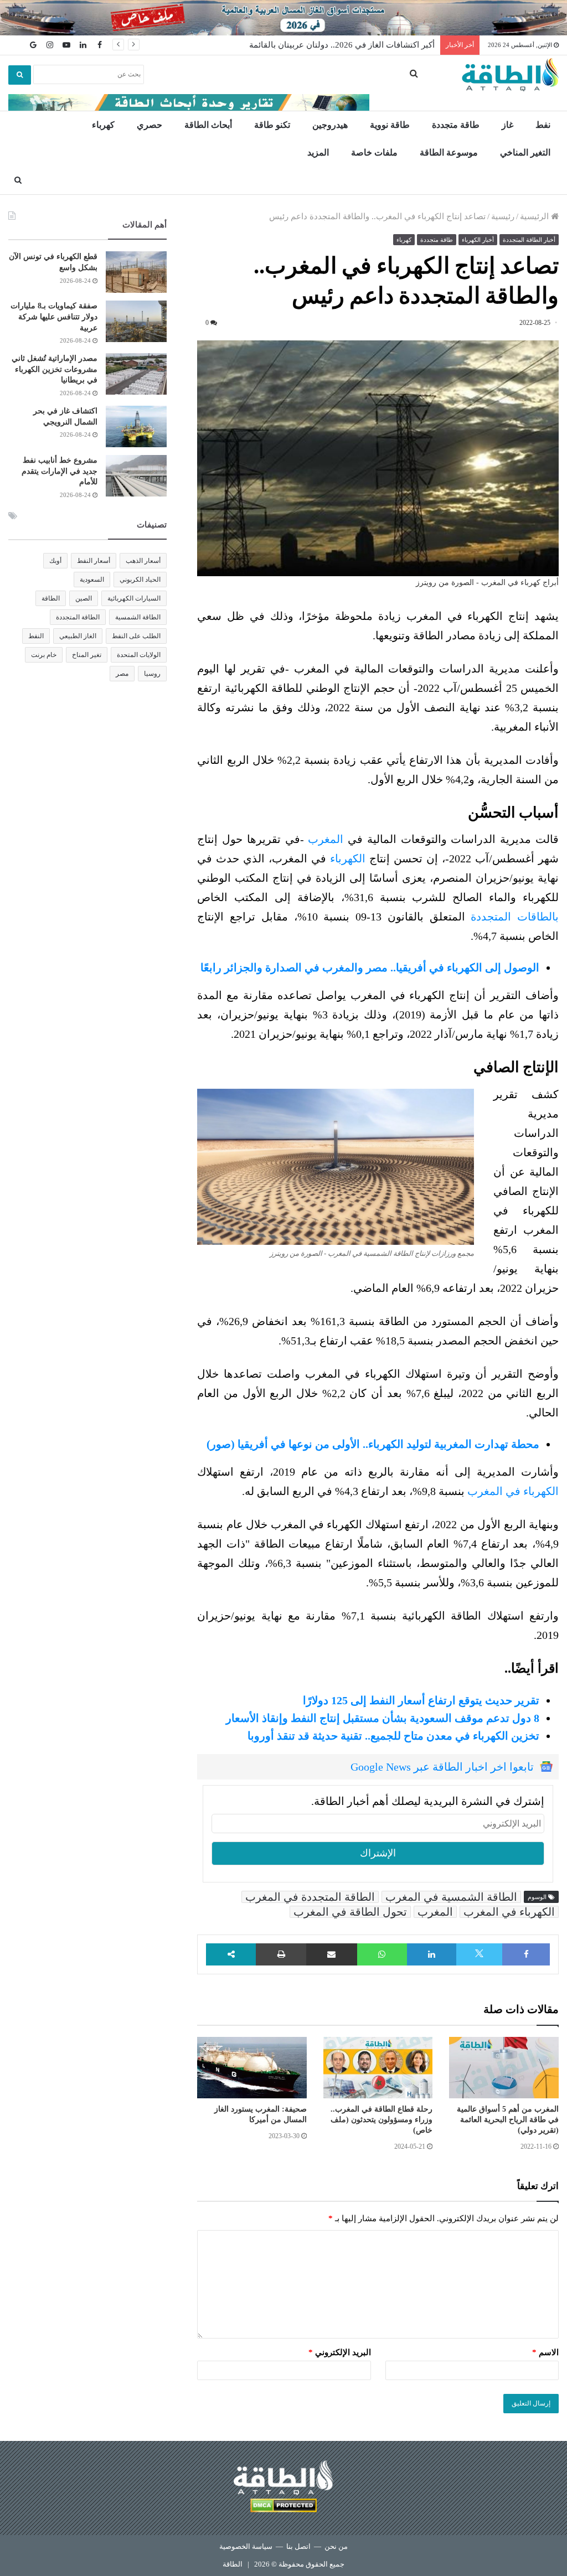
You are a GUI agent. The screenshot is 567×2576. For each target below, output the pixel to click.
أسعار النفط (94, 561)
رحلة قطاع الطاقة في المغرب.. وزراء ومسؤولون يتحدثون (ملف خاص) (382, 2120)
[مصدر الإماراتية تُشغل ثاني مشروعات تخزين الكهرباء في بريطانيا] (136, 374)
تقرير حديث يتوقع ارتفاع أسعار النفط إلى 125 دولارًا (421, 1700)
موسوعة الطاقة (449, 152)
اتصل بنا (298, 2546)
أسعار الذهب (143, 561)
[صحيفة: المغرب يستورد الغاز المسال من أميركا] (252, 2068)
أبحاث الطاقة (208, 125)
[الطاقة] (510, 75)
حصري (150, 125)
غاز (507, 125)
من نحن (336, 2546)
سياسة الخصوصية (246, 2546)
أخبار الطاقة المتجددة (529, 240)
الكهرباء (348, 858)
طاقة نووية (390, 125)
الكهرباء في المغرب (513, 1491)
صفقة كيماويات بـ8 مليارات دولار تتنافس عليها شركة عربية (54, 317)
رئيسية (503, 216)
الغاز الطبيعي (78, 636)
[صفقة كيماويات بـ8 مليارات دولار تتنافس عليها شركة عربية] (136, 321)
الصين (84, 598)
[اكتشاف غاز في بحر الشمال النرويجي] (136, 426)
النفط (36, 636)
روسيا (152, 674)
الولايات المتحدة (139, 655)
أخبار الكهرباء (478, 240)
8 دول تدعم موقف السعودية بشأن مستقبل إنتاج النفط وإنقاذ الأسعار (383, 1718)
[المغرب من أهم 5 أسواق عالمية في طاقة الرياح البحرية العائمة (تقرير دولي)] (504, 2068)
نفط (543, 125)
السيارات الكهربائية (134, 598)
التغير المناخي (525, 152)
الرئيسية (535, 216)
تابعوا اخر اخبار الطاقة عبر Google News (442, 1767)
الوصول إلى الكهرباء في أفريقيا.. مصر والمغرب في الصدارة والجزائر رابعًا (370, 968)
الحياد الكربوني (140, 580)
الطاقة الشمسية (138, 617)
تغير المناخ (87, 655)
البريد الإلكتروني (340, 2352)
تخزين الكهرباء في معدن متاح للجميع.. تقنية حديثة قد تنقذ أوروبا (393, 1736)
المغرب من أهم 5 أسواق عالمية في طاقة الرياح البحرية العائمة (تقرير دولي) (508, 2120)
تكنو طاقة (272, 125)
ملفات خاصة (374, 152)
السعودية (92, 580)
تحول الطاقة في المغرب (350, 1912)
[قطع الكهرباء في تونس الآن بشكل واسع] (136, 272)
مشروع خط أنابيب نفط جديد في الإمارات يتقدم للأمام (60, 471)
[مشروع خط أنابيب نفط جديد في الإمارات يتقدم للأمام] (136, 476)
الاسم (545, 2352)
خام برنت (44, 655)
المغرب (326, 839)
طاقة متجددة (456, 125)
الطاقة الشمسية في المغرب (451, 1897)
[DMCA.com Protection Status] (283, 2507)
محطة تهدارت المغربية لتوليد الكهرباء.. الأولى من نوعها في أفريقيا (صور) (373, 1444)
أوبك (55, 561)
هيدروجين (330, 125)
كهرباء (103, 125)
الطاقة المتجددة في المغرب (310, 1897)
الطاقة (51, 598)
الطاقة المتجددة (78, 617)
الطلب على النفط (136, 636)
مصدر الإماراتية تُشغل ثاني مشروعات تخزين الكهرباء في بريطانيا (55, 369)
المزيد (318, 152)
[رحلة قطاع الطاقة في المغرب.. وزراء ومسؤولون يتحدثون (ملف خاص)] (378, 2068)
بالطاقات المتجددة (515, 917)
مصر (122, 674)
